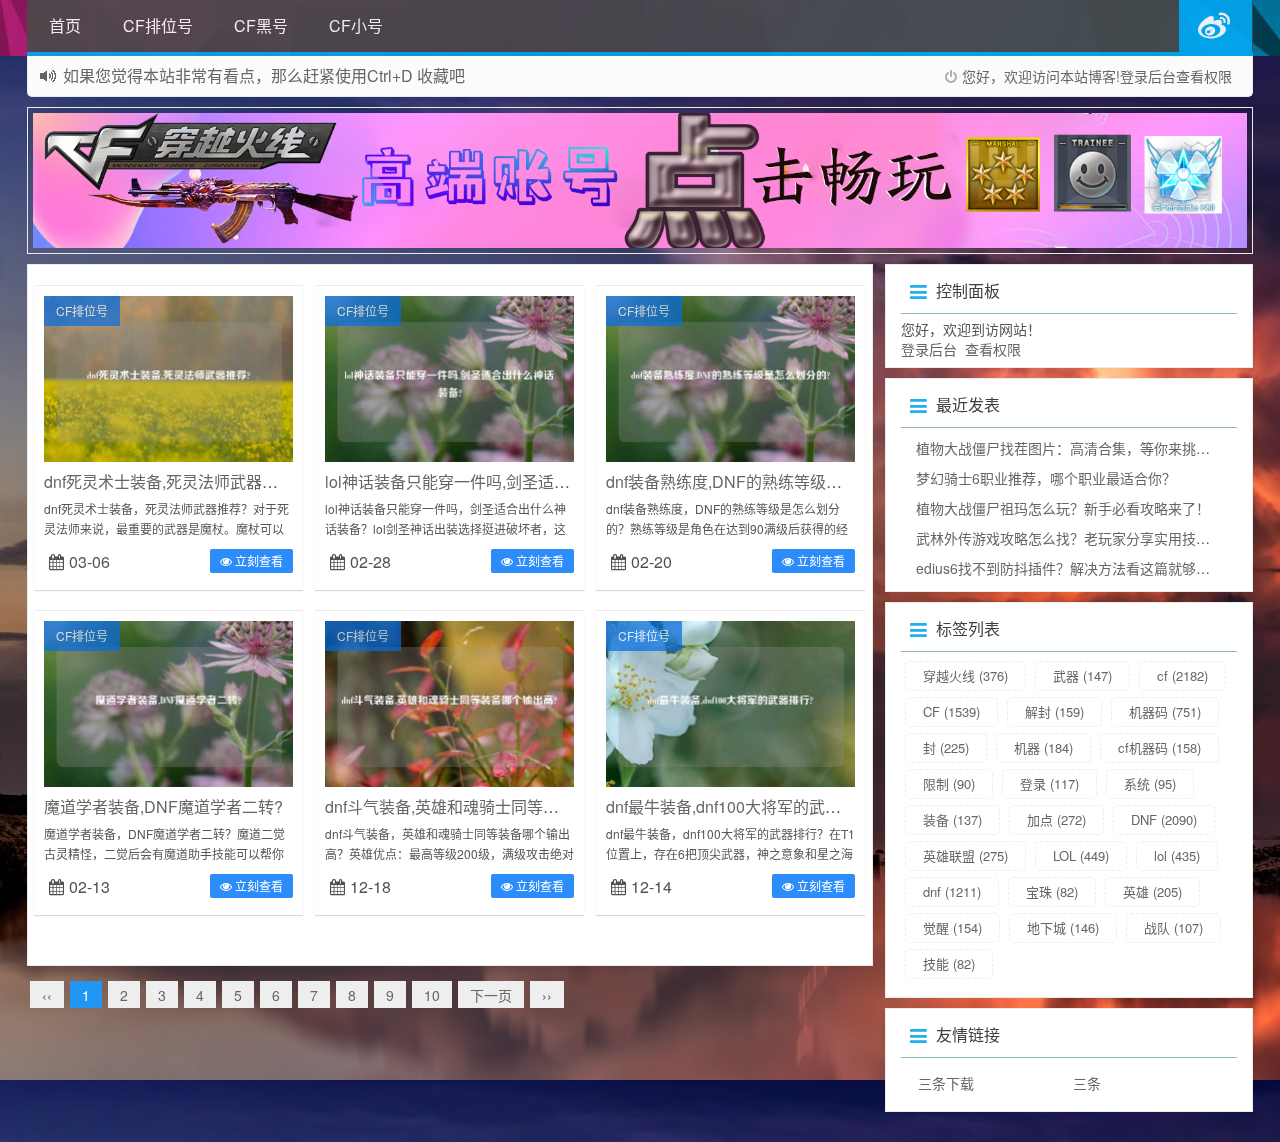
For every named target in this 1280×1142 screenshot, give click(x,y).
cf (1182, 675)
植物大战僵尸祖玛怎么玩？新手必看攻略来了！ (1063, 508)
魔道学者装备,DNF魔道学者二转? (163, 806)
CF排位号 (158, 25)
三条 (1087, 1083)
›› (547, 995)
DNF (1164, 819)
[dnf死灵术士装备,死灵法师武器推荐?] (168, 377)
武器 (1082, 675)
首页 (65, 25)
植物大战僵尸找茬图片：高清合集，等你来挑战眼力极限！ (1098, 448)
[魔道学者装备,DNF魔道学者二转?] (168, 702)
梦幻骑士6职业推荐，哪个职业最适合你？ (1046, 478)
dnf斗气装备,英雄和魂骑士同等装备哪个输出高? (494, 806)
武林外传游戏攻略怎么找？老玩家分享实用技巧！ (1070, 538)
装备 (952, 819)
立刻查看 (257, 560)
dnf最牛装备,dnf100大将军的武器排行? (744, 806)
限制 (949, 783)
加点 (1056, 819)
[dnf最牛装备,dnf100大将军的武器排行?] (730, 702)
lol (1177, 855)
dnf (952, 891)
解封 (1054, 711)
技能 (949, 963)
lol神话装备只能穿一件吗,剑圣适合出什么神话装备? (508, 481)
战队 (1173, 927)
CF (951, 711)
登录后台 (1148, 76)
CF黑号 (261, 25)
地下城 (1063, 927)
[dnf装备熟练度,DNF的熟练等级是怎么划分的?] (730, 377)
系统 (1150, 783)
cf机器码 (1159, 747)
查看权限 (1204, 76)
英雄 (1152, 891)
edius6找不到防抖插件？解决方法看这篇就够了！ (1070, 568)
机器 (1043, 747)
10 (432, 995)
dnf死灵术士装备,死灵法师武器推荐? (173, 481)
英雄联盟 (965, 855)
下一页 (491, 995)
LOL (1081, 855)
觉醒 (952, 927)
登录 (1049, 783)
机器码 (1165, 711)
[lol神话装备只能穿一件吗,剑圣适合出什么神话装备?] (449, 377)
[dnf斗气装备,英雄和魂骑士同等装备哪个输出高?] (449, 702)
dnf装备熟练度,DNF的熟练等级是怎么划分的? (768, 481)
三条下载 (946, 1083)
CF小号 (356, 25)
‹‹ (47, 995)
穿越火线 (965, 675)
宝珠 (1052, 891)
